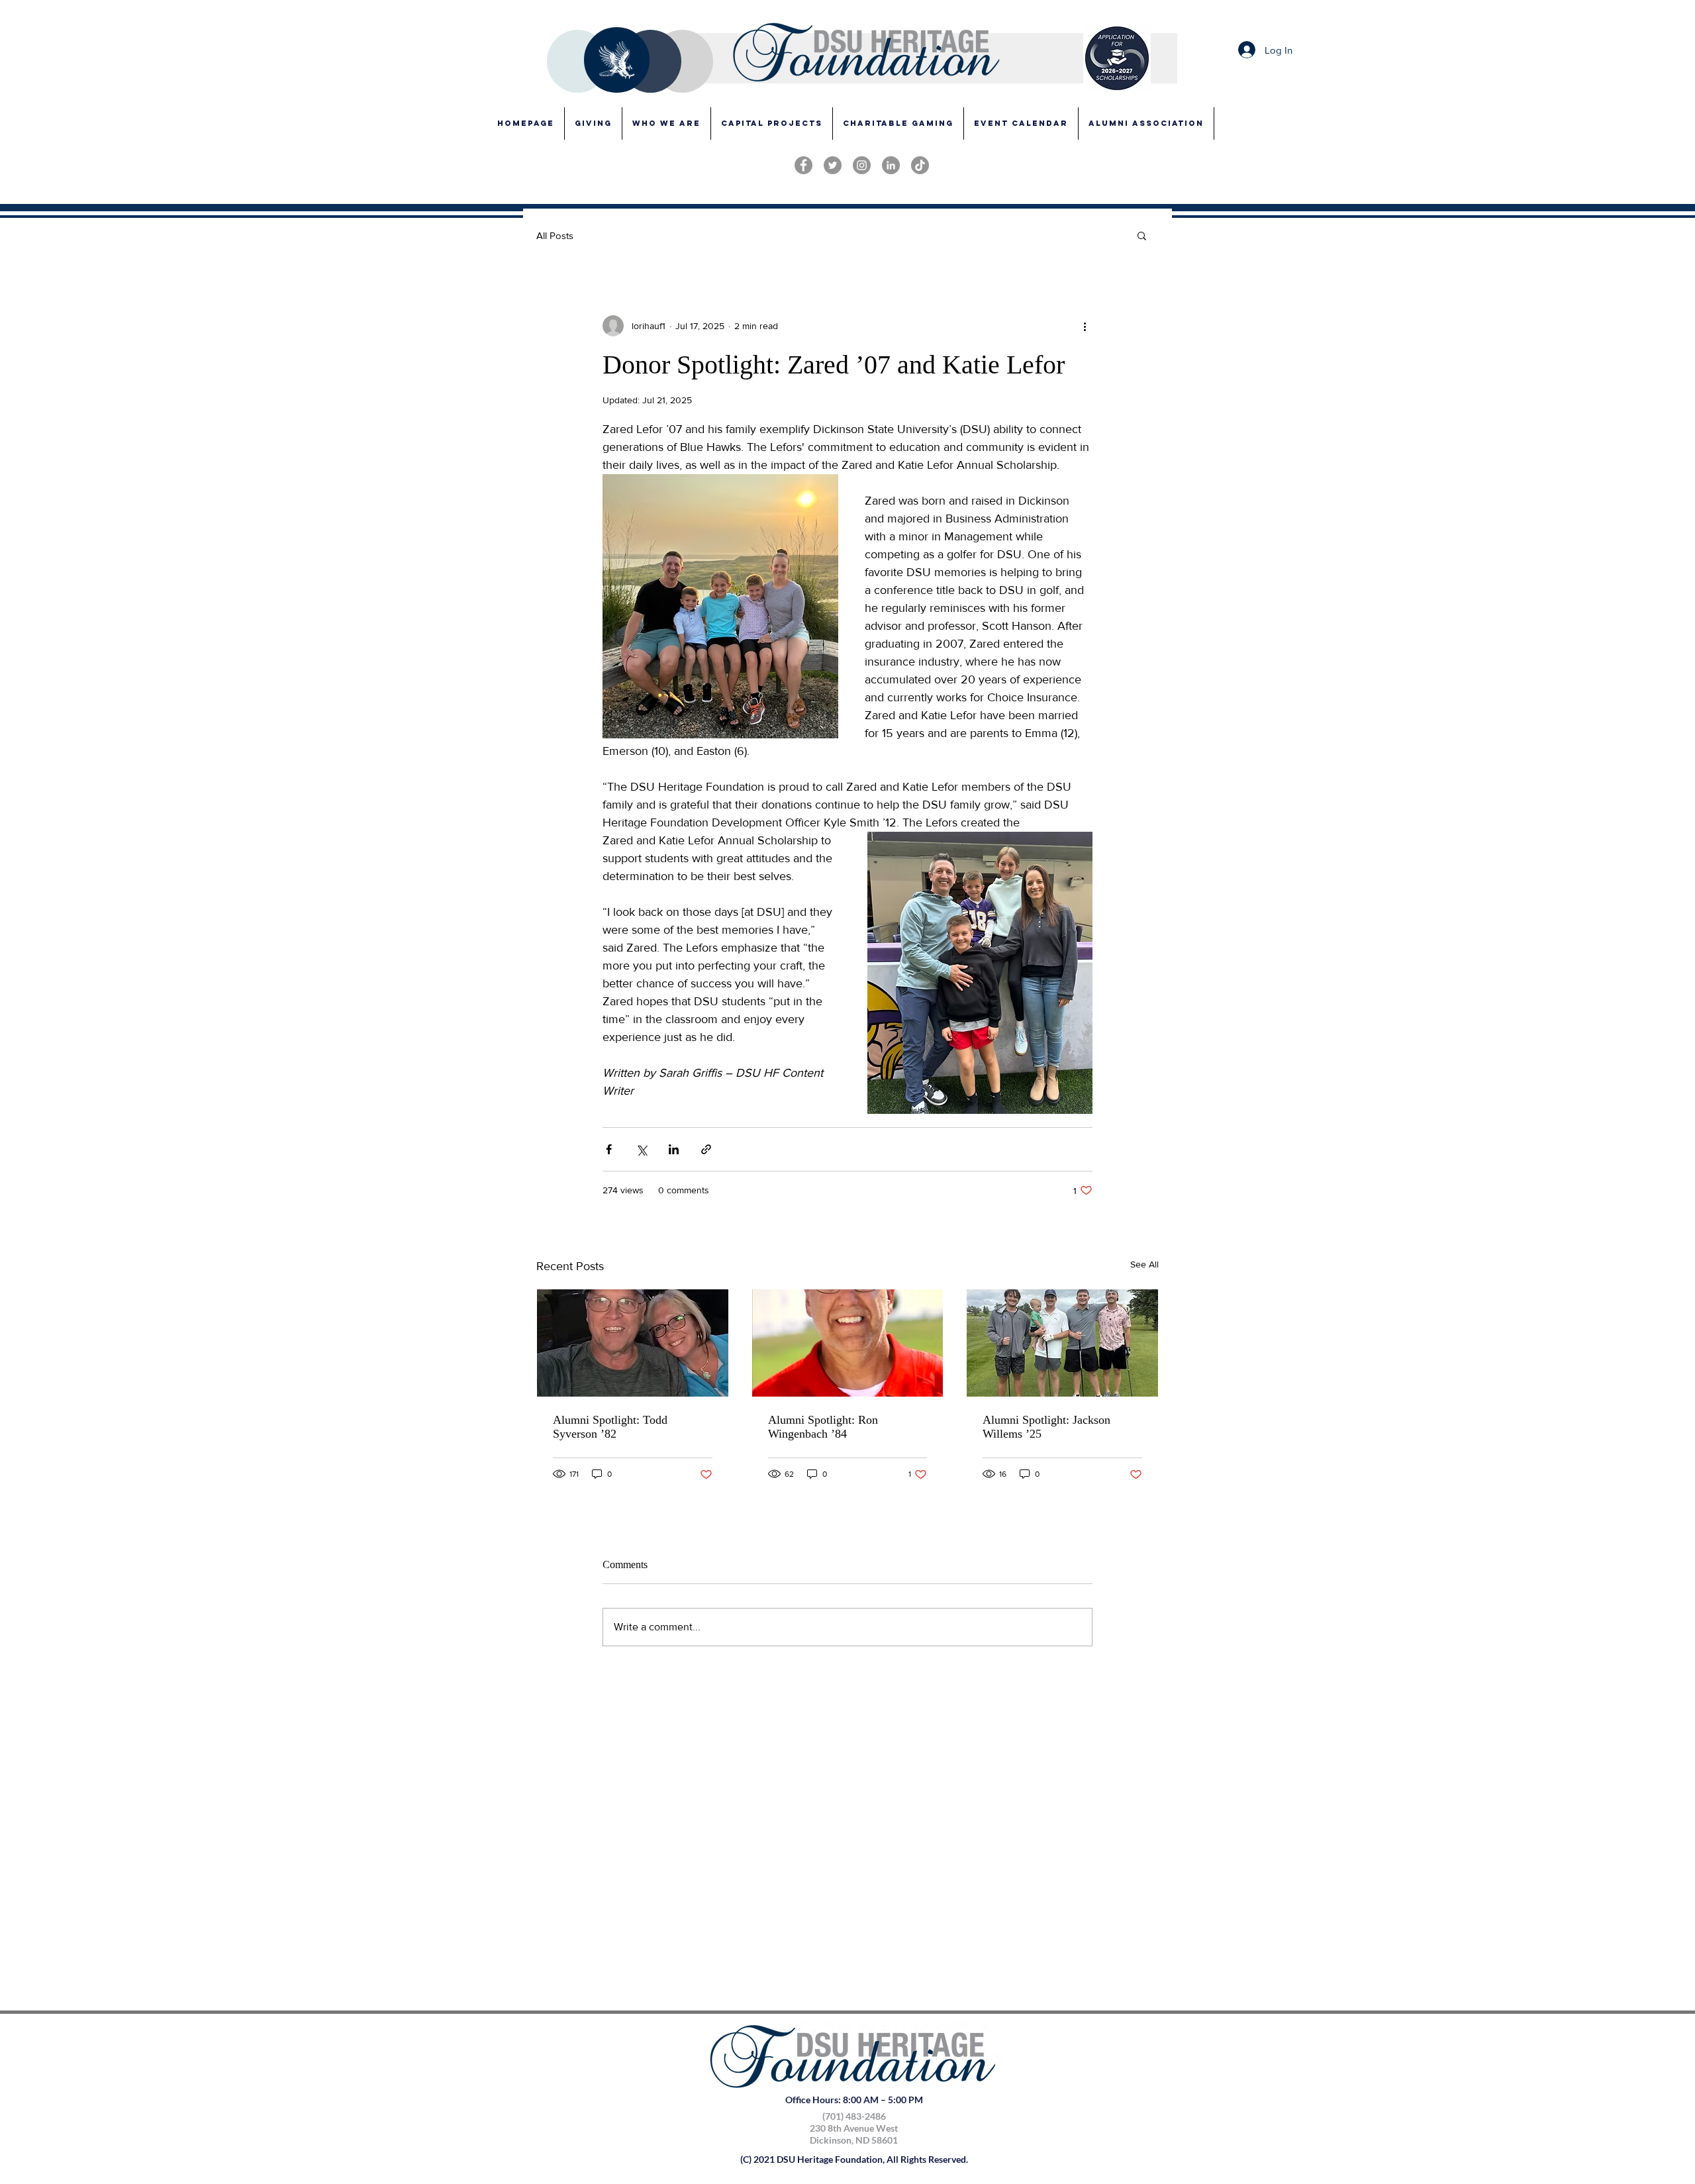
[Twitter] (833, 165)
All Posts (555, 235)
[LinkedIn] (891, 165)
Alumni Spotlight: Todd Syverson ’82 (610, 1427)
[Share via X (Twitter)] (641, 1149)
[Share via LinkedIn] (674, 1149)
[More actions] (1085, 326)
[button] (772, 124)
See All (1144, 1264)
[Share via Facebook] (609, 1149)
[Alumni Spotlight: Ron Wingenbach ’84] (848, 1343)
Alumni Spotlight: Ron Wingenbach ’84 (823, 1427)
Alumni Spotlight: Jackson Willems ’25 (1046, 1427)
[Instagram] (862, 165)
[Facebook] (803, 165)
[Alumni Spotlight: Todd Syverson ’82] (633, 1343)
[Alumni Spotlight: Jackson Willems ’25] (1062, 1343)
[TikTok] (920, 165)
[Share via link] (706, 1149)
